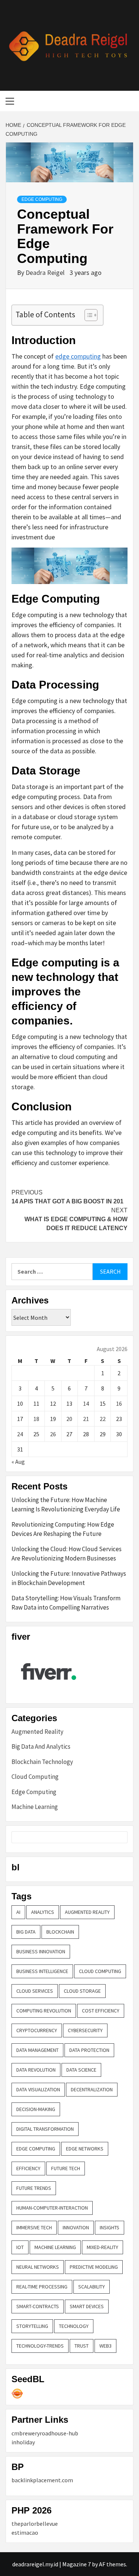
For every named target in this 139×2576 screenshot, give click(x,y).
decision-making (36, 2109)
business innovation (41, 1951)
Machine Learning (35, 1807)
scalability (92, 2287)
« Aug (18, 1462)
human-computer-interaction (52, 2208)
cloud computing (100, 1971)
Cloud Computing (35, 1777)
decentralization (92, 2089)
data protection (89, 2050)
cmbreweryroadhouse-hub (45, 2433)
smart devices (87, 2306)
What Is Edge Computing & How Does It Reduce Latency (76, 1219)
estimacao (25, 2532)
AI (18, 1912)
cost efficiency (101, 2011)
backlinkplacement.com (42, 2480)
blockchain (60, 1932)
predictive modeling (94, 2267)
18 (36, 1419)
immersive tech (34, 2227)
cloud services (35, 1991)
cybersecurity (85, 2030)
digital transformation (45, 2129)
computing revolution (44, 2011)
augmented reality (87, 1912)
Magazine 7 (77, 2564)
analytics (43, 1912)
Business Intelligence (42, 1971)
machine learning (55, 2247)
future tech (66, 2168)
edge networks (85, 2149)
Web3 (105, 2346)
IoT (20, 2247)
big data (26, 1932)
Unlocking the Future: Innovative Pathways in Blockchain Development (69, 1578)
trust (82, 2346)
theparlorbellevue (35, 2524)
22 (103, 1419)
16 (119, 1404)
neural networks (38, 2267)
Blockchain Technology (42, 1762)
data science (81, 2070)
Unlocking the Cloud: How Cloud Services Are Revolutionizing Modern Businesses (67, 1554)
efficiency (28, 2168)
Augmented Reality (37, 1732)
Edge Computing (42, 199)
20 (69, 1419)
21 (86, 1419)
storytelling (32, 2326)
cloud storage (82, 1991)
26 (53, 1434)
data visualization (38, 2089)
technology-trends (40, 2346)
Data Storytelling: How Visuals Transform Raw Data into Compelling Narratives (66, 1603)
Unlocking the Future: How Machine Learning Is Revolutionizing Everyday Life (66, 1505)
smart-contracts (38, 2306)
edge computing (78, 356)
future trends (34, 2188)
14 (86, 1404)
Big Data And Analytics (41, 1746)
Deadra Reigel (46, 272)
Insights (110, 2227)
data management (37, 2050)
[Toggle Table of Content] (87, 315)
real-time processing (42, 2287)
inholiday (23, 2442)
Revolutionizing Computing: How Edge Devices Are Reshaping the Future (63, 1529)
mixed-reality (102, 2247)
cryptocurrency (37, 2030)
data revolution (36, 2070)
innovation (76, 2227)
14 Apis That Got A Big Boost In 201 (67, 1197)
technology (74, 2326)
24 (20, 1434)
